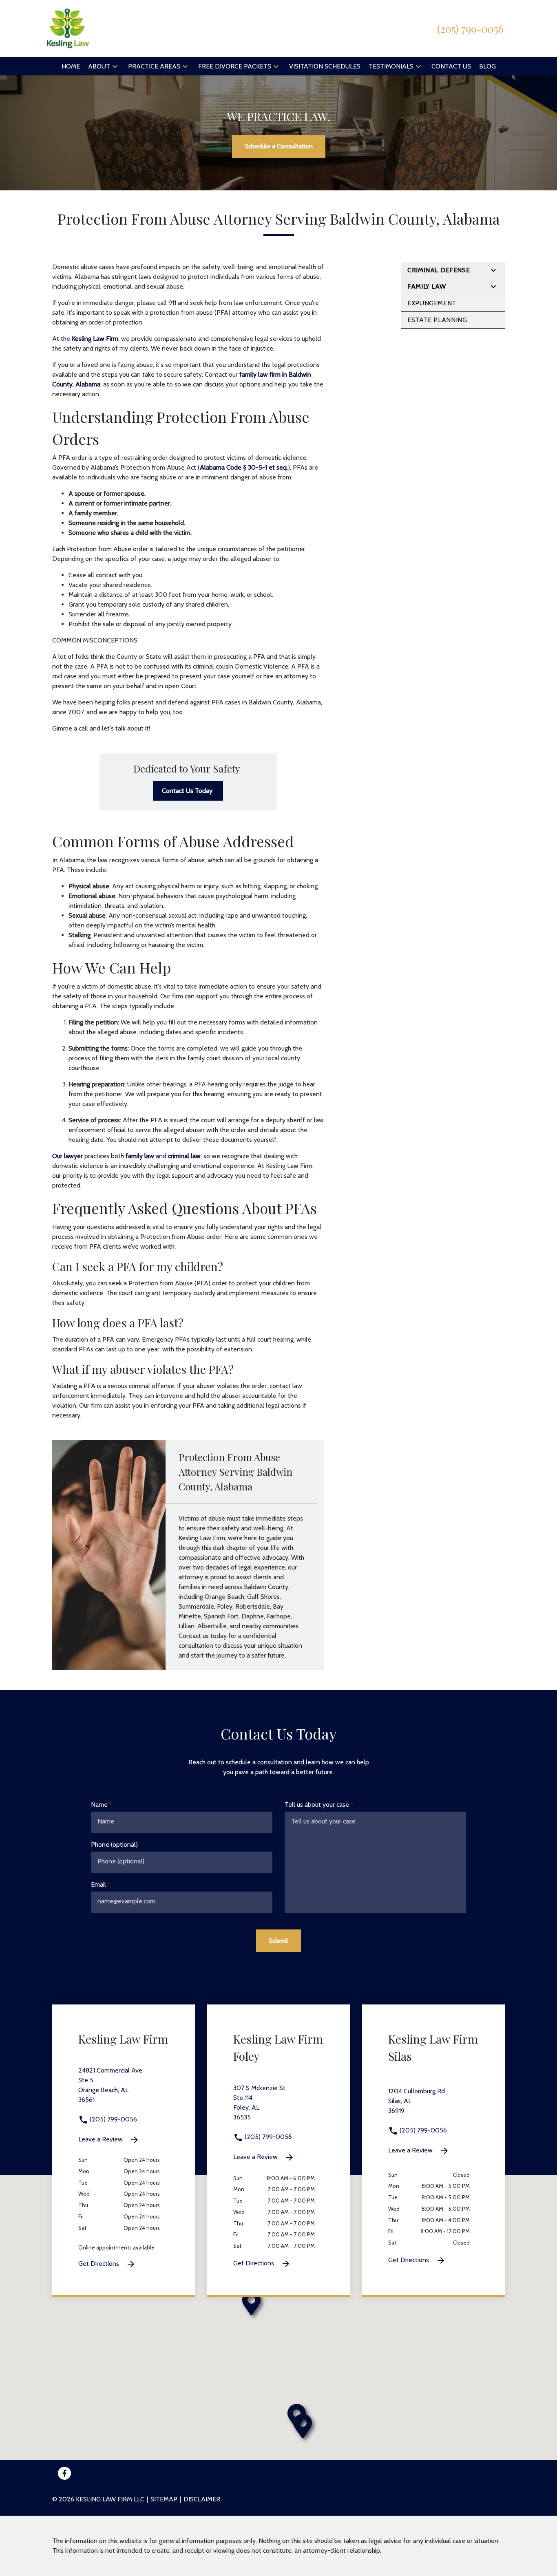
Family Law (427, 286)
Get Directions (99, 2264)
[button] (115, 66)
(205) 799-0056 (113, 2119)
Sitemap (164, 2499)
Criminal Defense (439, 270)
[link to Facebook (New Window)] (64, 2473)
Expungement (432, 303)
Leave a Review (101, 2139)
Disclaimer (202, 2499)
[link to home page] (68, 28)
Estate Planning (437, 320)
